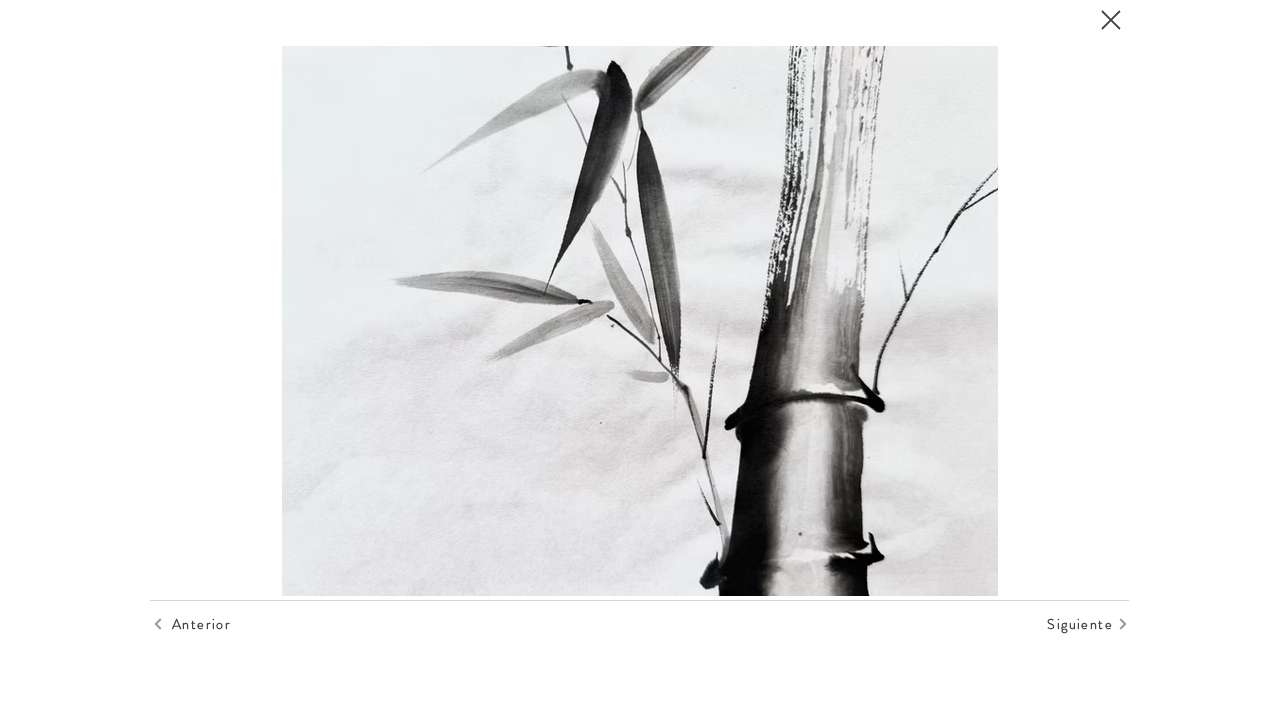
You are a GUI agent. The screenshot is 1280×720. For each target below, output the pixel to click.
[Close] (1110, 20)
